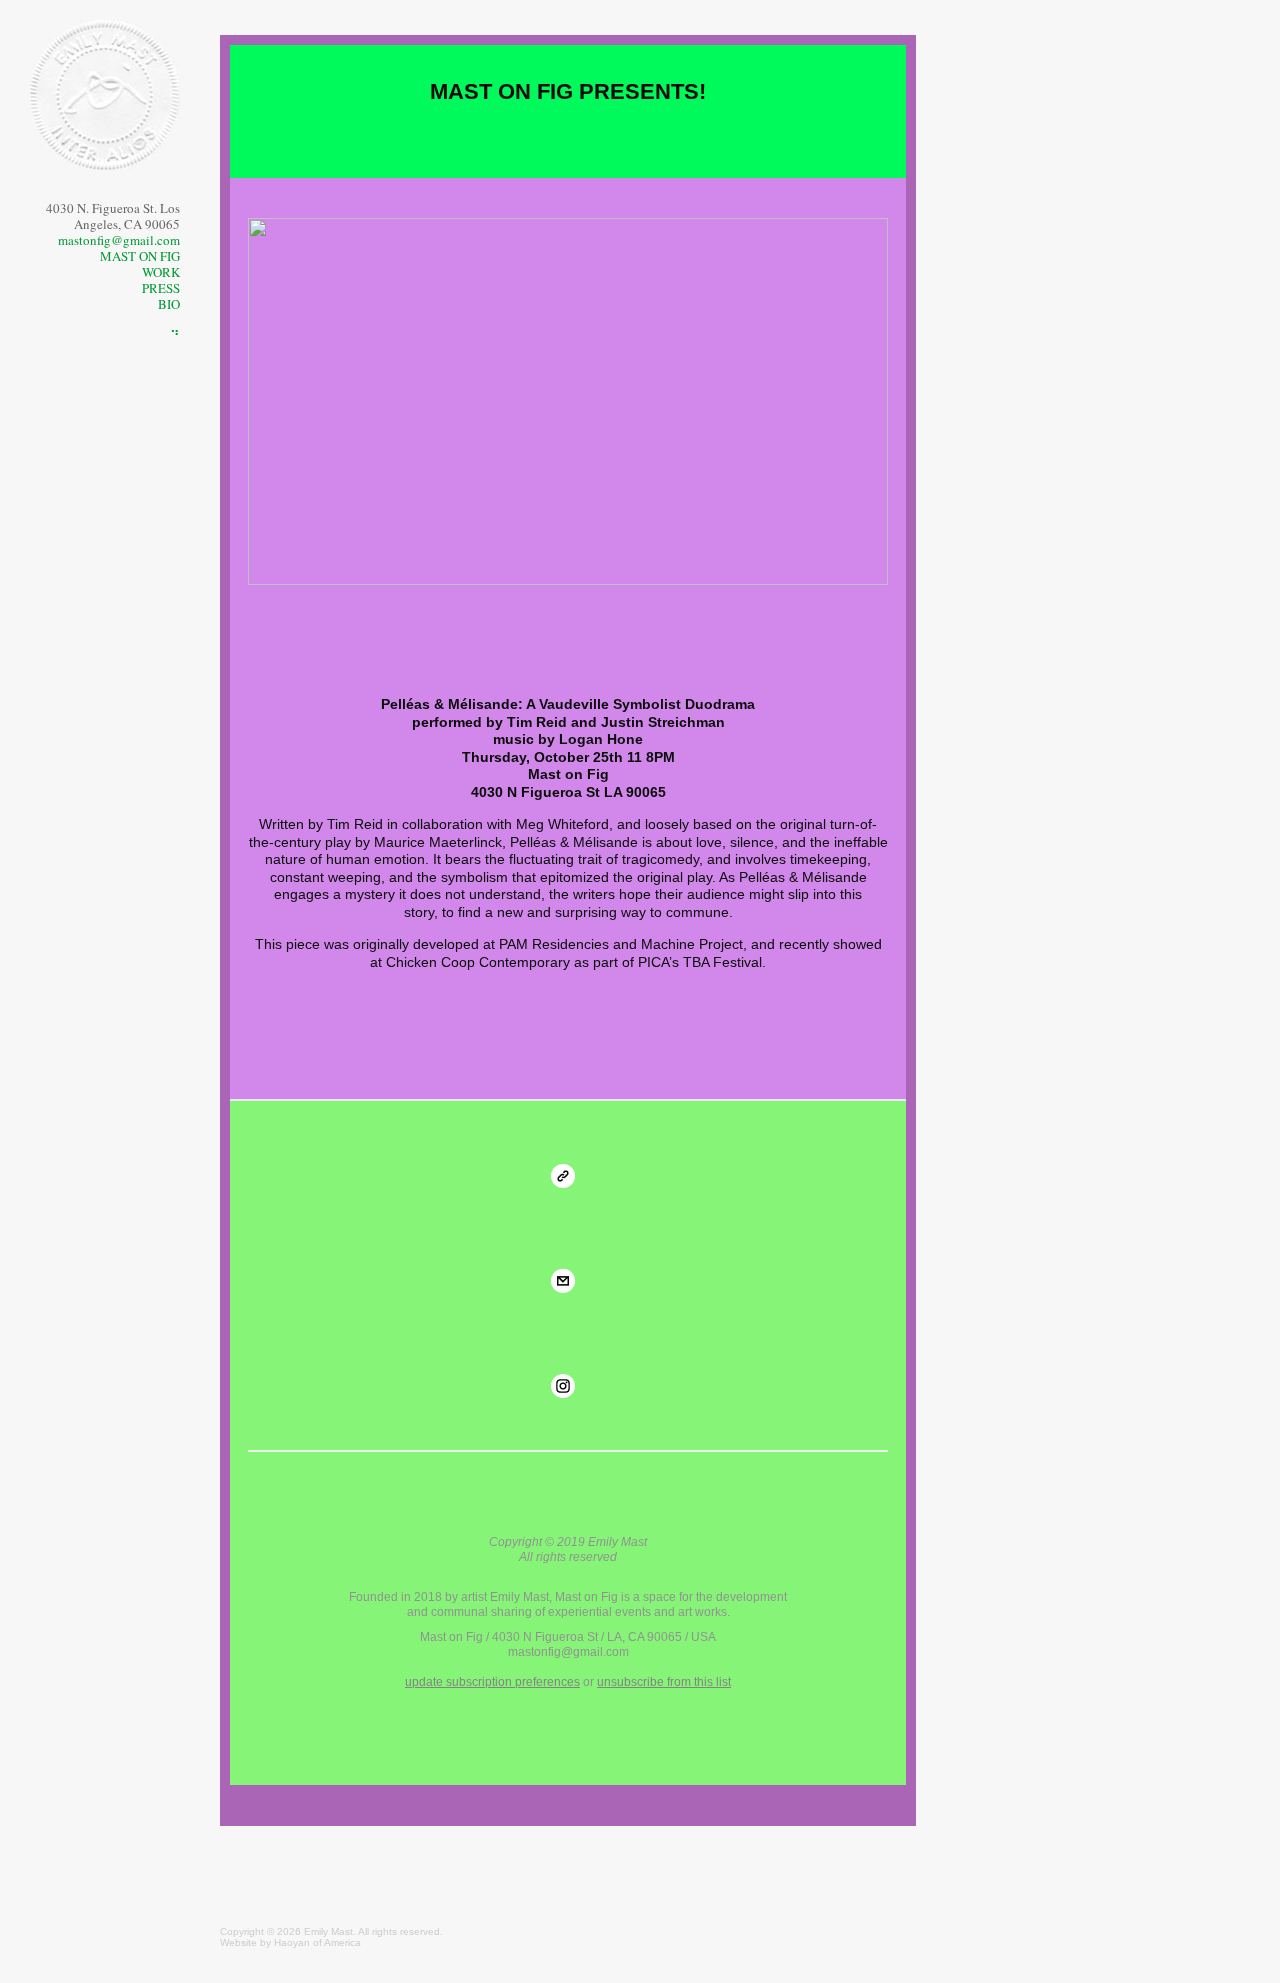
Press (161, 288)
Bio (169, 304)
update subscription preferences (492, 1682)
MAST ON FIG (140, 256)
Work (161, 272)
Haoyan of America (317, 1942)
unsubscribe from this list (664, 1682)
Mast (342, 1931)
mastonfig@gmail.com (119, 240)
